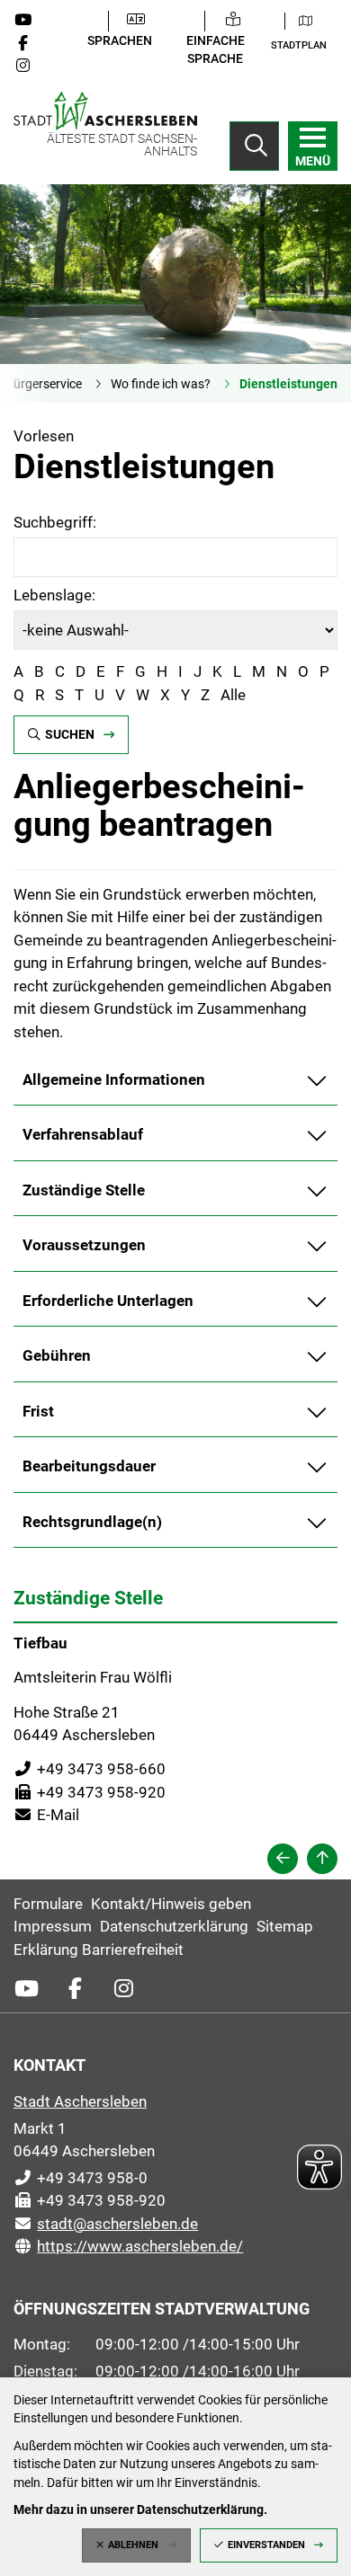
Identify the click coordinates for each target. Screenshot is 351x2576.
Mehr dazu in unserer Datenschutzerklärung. (140, 2509)
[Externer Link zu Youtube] (30, 20)
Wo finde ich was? (161, 384)
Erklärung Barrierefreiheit (99, 1950)
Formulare (48, 1904)
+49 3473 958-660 (90, 1769)
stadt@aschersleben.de (106, 2224)
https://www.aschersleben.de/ (128, 2246)
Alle (233, 695)
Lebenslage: (54, 595)
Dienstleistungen (288, 384)
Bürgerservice (44, 384)
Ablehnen (133, 2545)
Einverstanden (266, 2545)
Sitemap (285, 1926)
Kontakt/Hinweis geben (171, 1904)
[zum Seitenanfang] (322, 1859)
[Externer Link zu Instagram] (30, 66)
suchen (70, 734)
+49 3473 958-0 (81, 2178)
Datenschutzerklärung (174, 1926)
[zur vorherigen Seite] (283, 1859)
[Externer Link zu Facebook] (30, 43)
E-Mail (46, 1815)
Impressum (53, 1926)
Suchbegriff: (55, 522)
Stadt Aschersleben (80, 2101)
